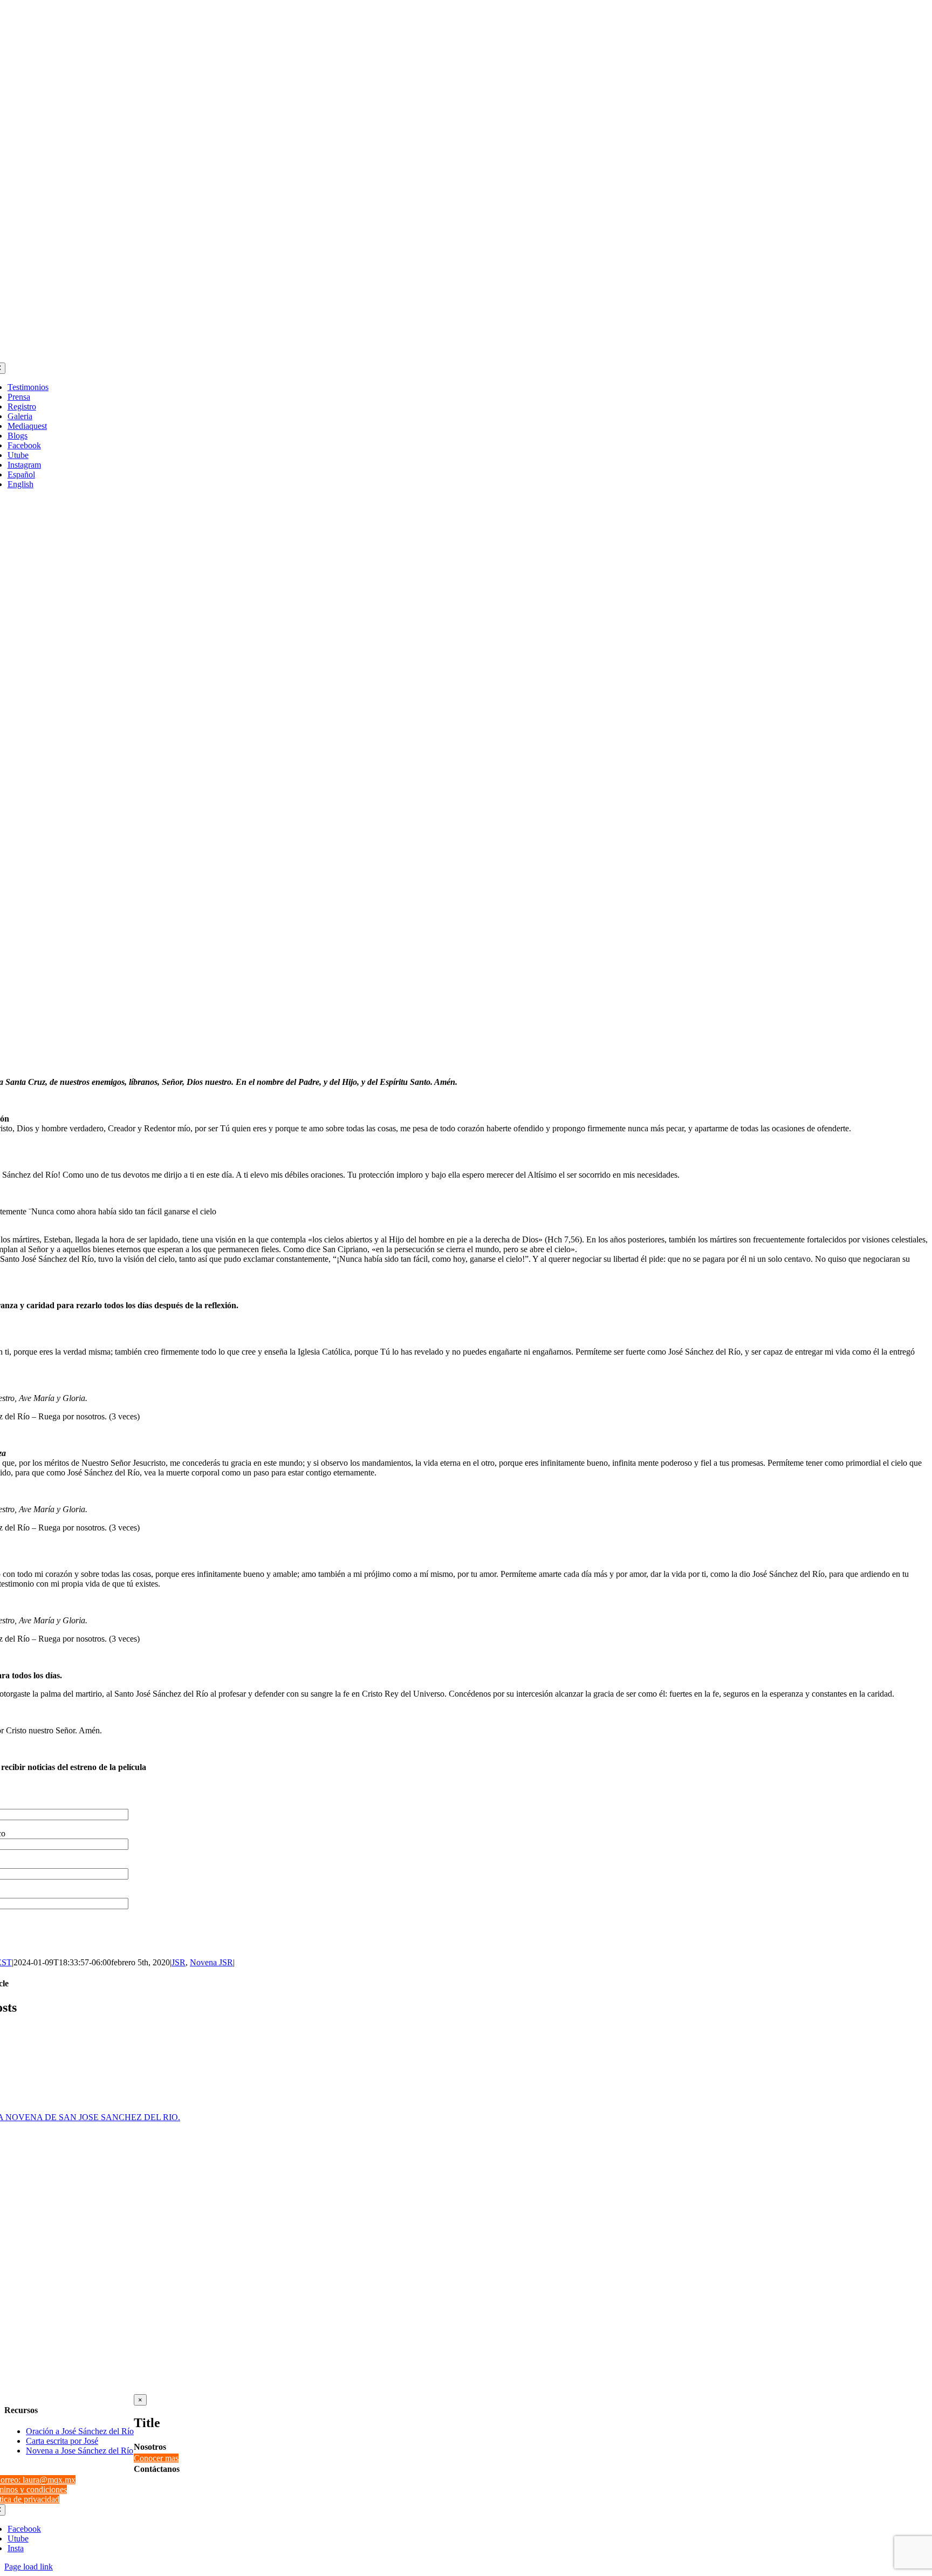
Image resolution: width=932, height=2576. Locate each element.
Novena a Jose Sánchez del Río (80, 2451)
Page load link (29, 2567)
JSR (179, 1962)
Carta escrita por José (62, 2441)
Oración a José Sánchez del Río (80, 2431)
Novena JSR (211, 1962)
